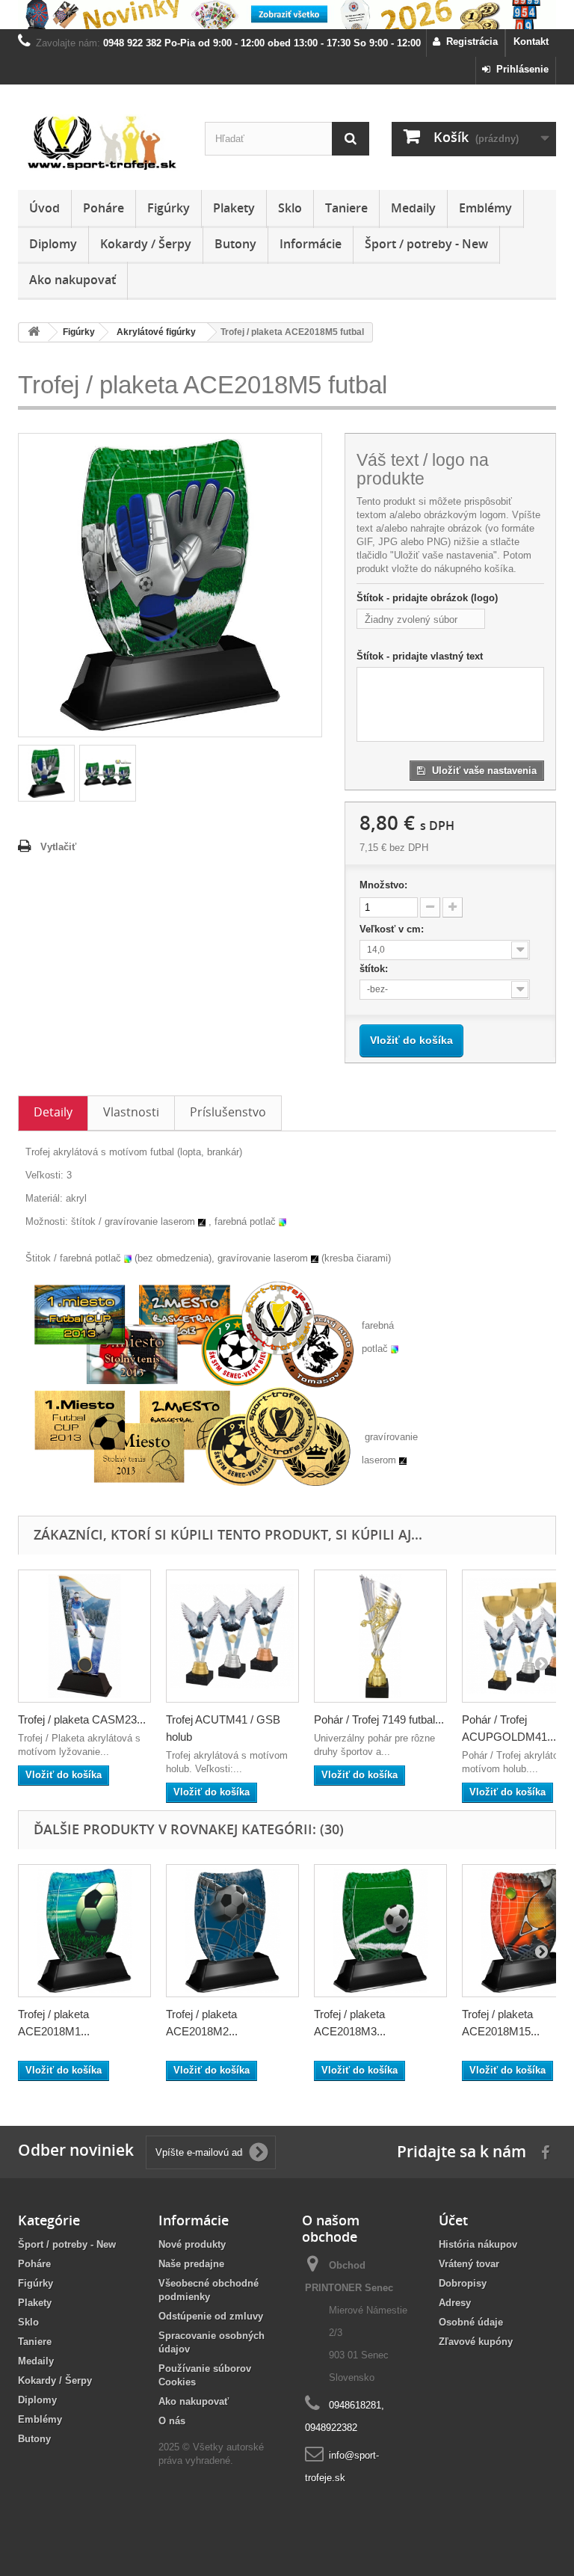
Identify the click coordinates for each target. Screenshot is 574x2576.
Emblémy (485, 208)
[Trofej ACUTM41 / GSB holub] (232, 1636)
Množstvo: (383, 885)
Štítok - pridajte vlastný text (420, 656)
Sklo (290, 208)
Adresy (455, 2303)
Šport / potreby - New (426, 244)
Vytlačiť (58, 847)
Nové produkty (192, 2244)
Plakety (234, 208)
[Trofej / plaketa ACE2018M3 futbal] (380, 1931)
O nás (172, 2421)
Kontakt (531, 42)
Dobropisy (463, 2283)
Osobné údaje (471, 2322)
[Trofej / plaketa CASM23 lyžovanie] (84, 1636)
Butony (235, 244)
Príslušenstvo (228, 1112)
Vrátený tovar (469, 2264)
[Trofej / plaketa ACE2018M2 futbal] (232, 1931)
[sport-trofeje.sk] (100, 143)
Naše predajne (191, 2264)
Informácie (311, 244)
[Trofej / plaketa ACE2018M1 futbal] (84, 1931)
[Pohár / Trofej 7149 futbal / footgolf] (380, 1636)
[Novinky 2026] (287, 15)
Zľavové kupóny (476, 2342)
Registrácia (469, 42)
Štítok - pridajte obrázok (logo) (427, 598)
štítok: (375, 969)
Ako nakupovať (72, 280)
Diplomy (53, 244)
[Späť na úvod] (34, 332)
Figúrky (169, 208)
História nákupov (478, 2244)
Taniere (346, 208)
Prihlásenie (519, 69)
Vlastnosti (131, 1112)
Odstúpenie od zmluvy (211, 2316)
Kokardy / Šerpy (146, 244)
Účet (453, 2220)
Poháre (104, 208)
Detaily (53, 1112)
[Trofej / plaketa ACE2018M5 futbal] (46, 773)
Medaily (413, 208)
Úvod (44, 208)
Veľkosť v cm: (393, 929)
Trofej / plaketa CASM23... (82, 1719)
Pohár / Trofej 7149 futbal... (379, 1719)
